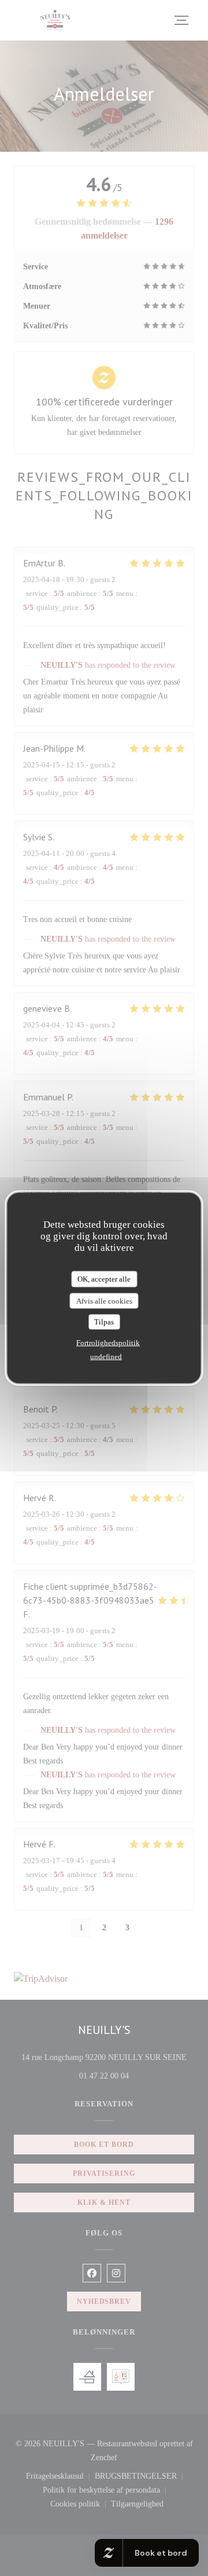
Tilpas (104, 1322)
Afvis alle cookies (104, 1300)
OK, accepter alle (104, 1279)
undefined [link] (106, 1356)
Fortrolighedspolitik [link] (108, 1342)
